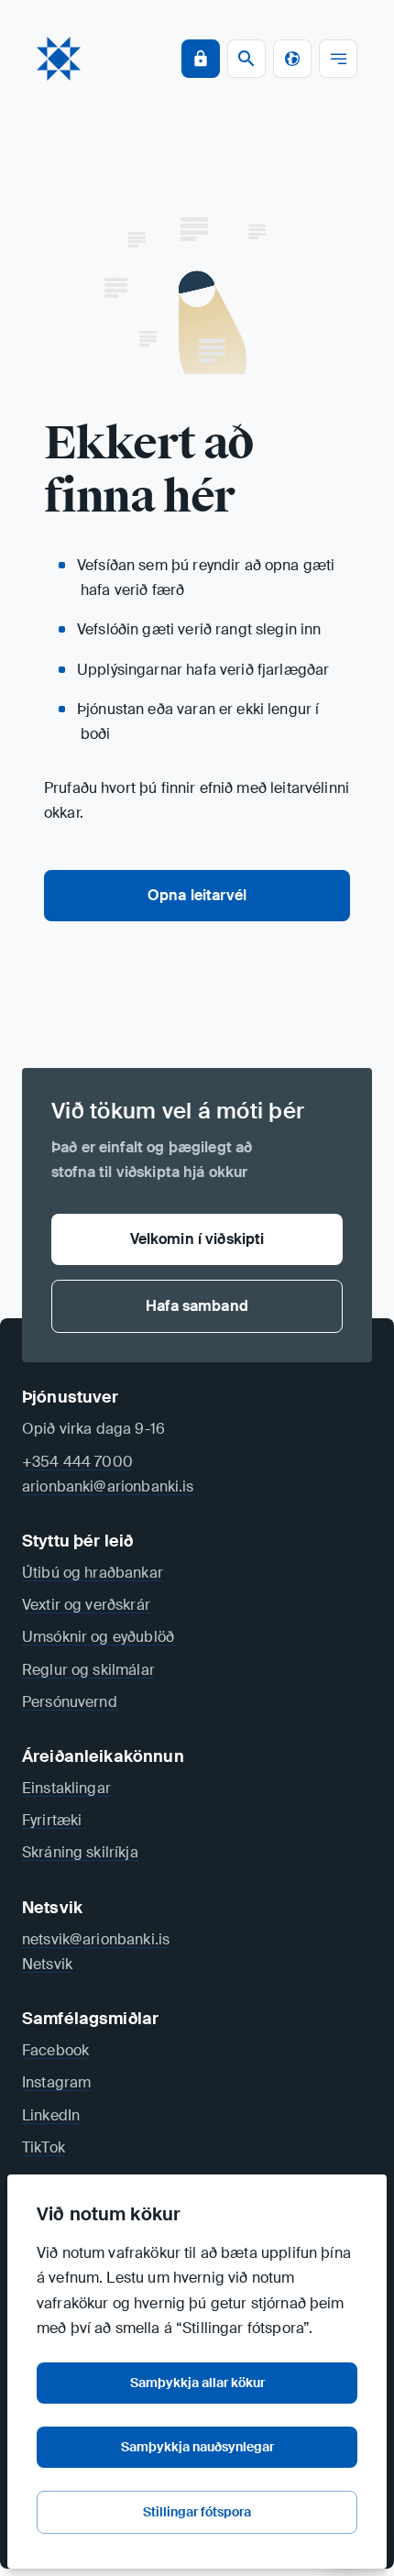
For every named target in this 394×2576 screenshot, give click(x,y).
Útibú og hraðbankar (93, 1573)
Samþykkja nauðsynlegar (197, 2447)
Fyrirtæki (52, 1820)
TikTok (44, 2147)
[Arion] (59, 59)
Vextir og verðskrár (86, 1605)
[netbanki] (201, 59)
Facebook (55, 2050)
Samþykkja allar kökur (197, 2383)
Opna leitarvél (197, 895)
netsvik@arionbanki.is (96, 1939)
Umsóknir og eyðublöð (98, 1637)
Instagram (56, 2082)
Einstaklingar (66, 1788)
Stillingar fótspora (197, 2512)
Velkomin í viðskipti (197, 1239)
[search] (246, 59)
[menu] (338, 59)
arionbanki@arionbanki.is (108, 1486)
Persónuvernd (70, 1702)
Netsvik (47, 1964)
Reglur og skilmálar (88, 1670)
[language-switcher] (292, 59)
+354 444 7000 (77, 1462)
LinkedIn (51, 2115)
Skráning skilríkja (80, 1852)
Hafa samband (197, 1306)
